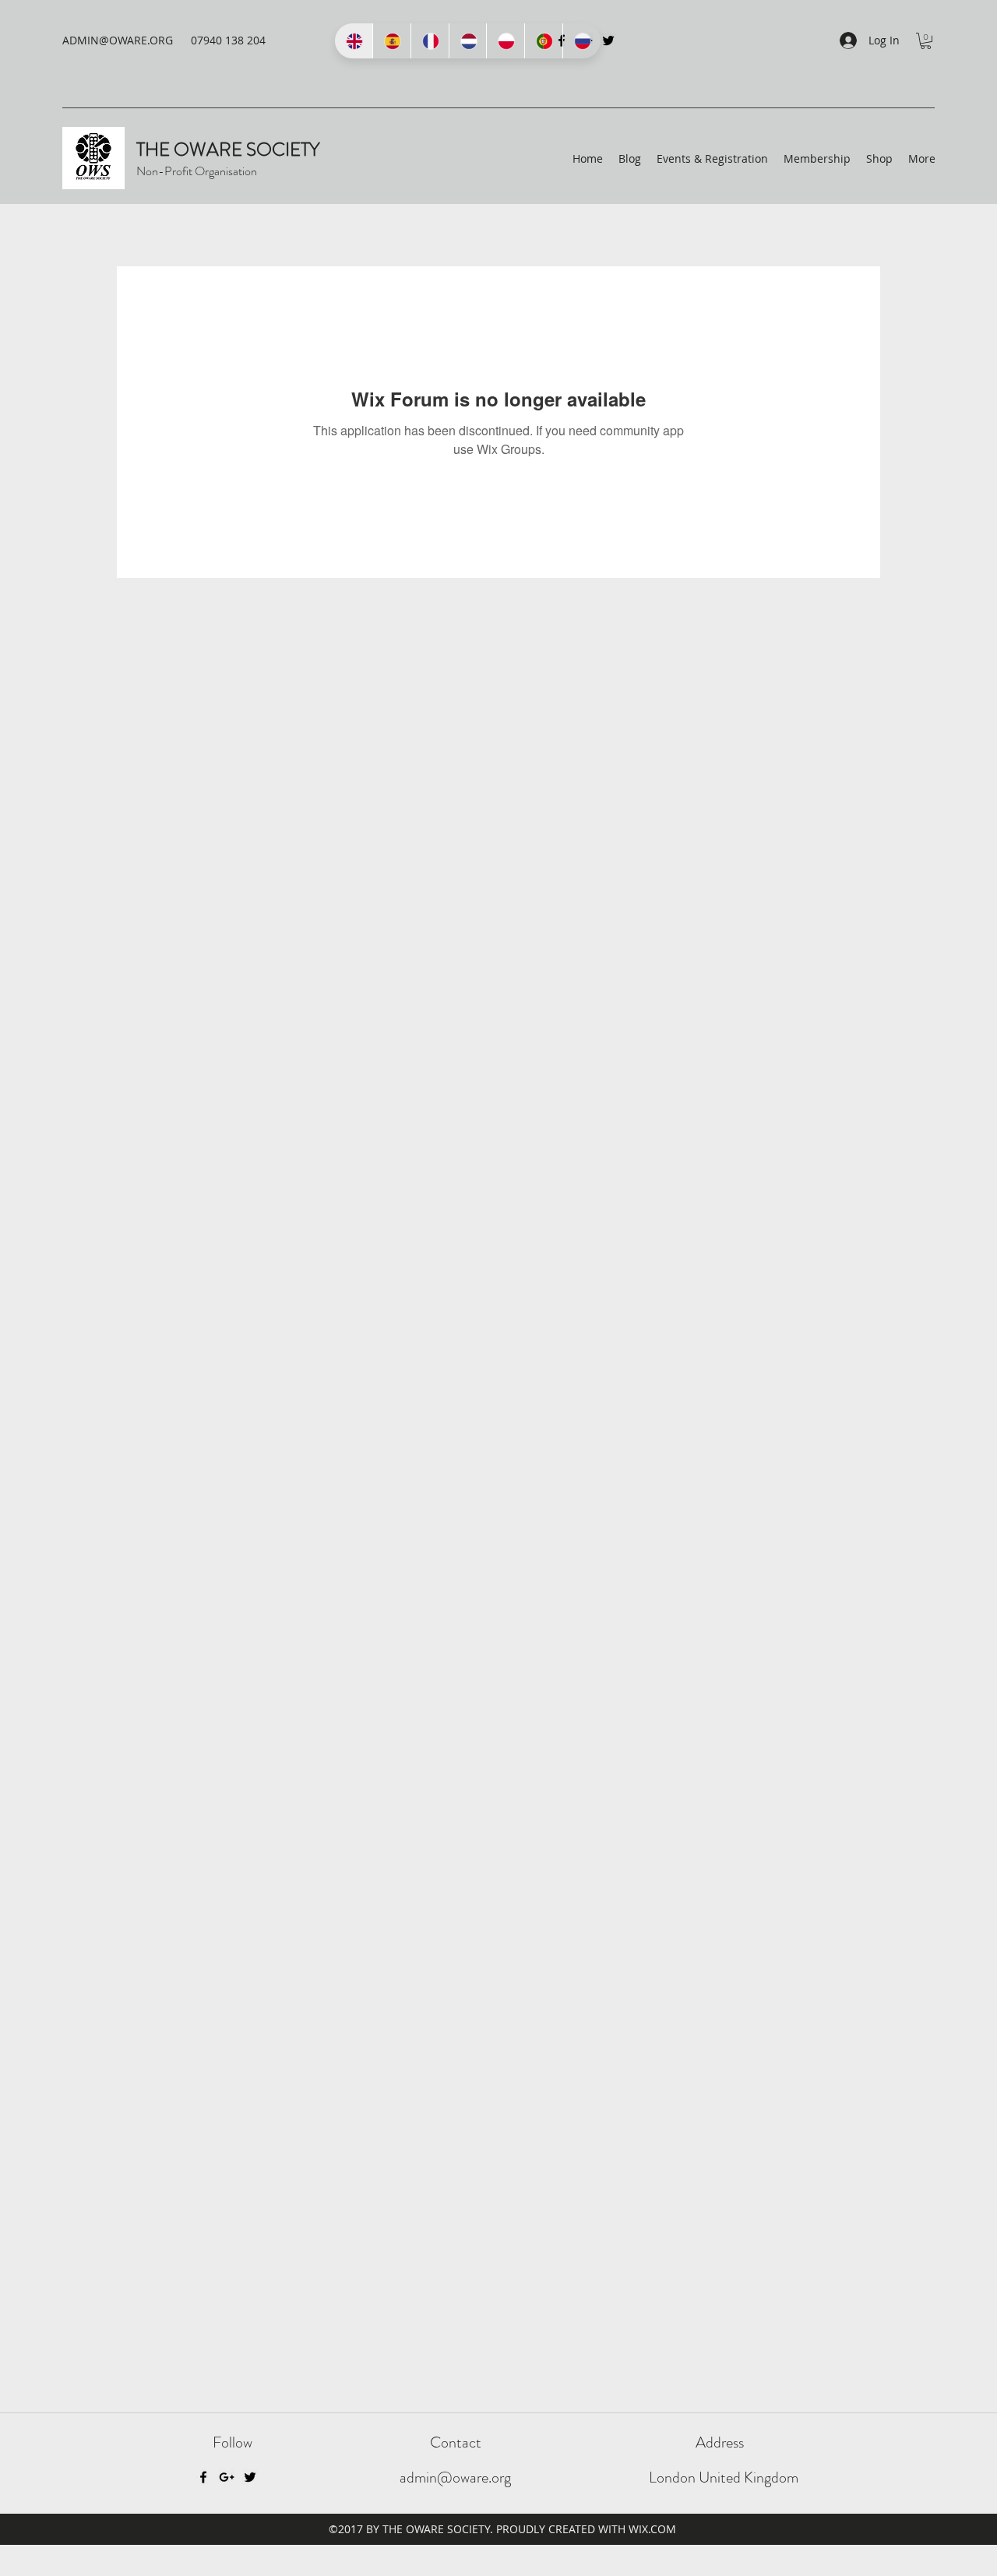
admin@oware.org (455, 2477)
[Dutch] (468, 41)
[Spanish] (391, 41)
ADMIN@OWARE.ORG (118, 40)
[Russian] (581, 41)
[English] (354, 41)
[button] (926, 41)
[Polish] (505, 41)
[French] (430, 41)
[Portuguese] (543, 41)
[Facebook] (203, 2477)
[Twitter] (608, 40)
